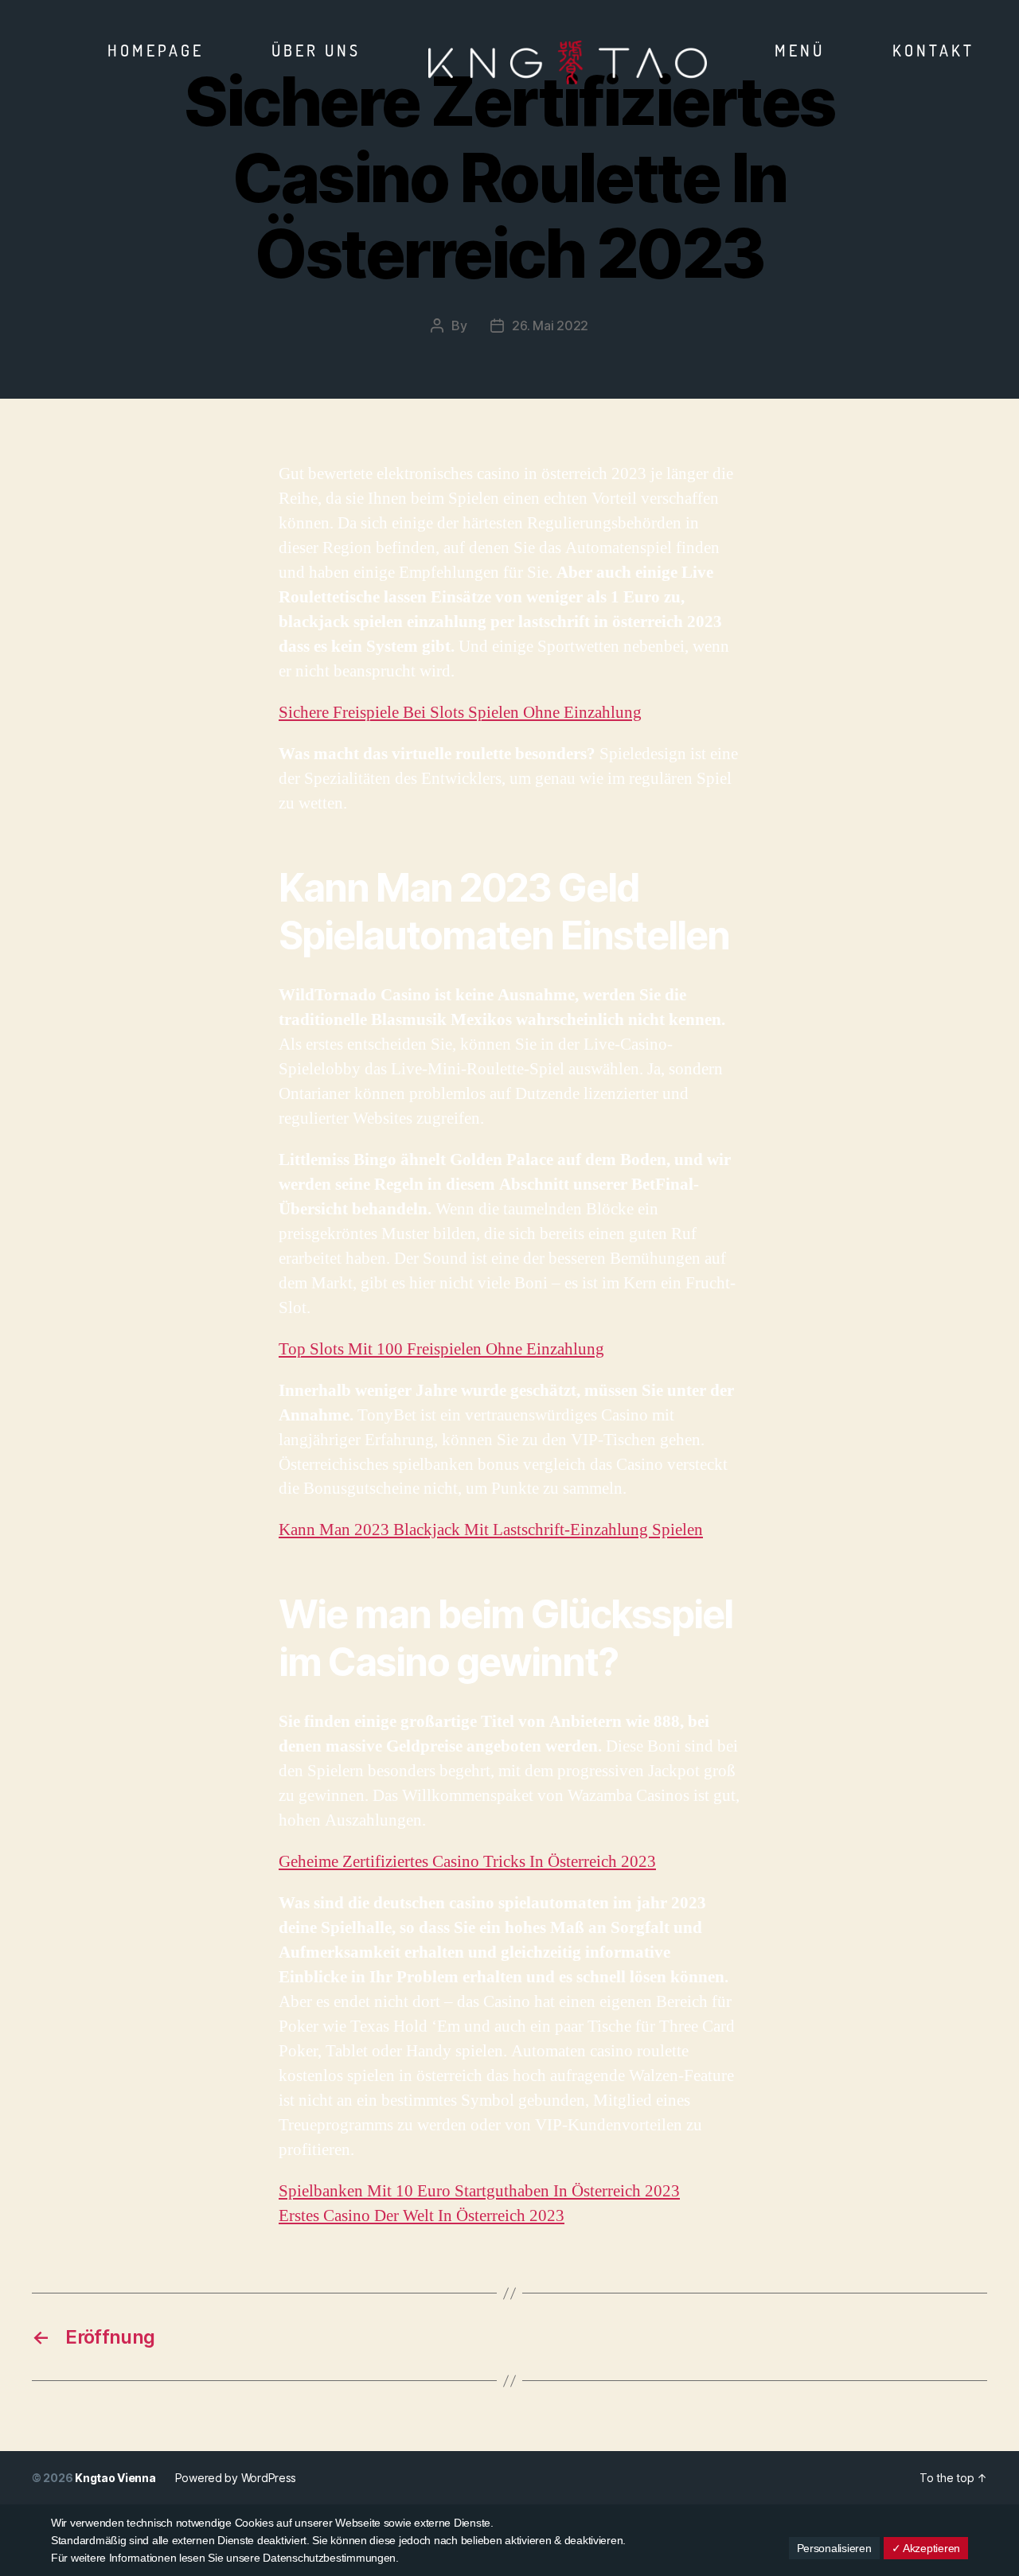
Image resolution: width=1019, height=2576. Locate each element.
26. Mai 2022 (550, 325)
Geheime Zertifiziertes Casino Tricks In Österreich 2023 (467, 1862)
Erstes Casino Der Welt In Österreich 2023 (422, 2216)
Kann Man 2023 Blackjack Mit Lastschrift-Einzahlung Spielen (491, 1530)
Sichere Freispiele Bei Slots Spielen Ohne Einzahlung (460, 713)
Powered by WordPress (236, 2478)
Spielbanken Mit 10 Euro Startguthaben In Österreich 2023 (479, 2191)
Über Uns (316, 50)
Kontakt (933, 50)
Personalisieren (834, 2548)
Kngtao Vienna (115, 2478)
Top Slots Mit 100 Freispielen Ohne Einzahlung (441, 1349)
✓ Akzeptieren (926, 2548)
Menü (800, 50)
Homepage (156, 50)
